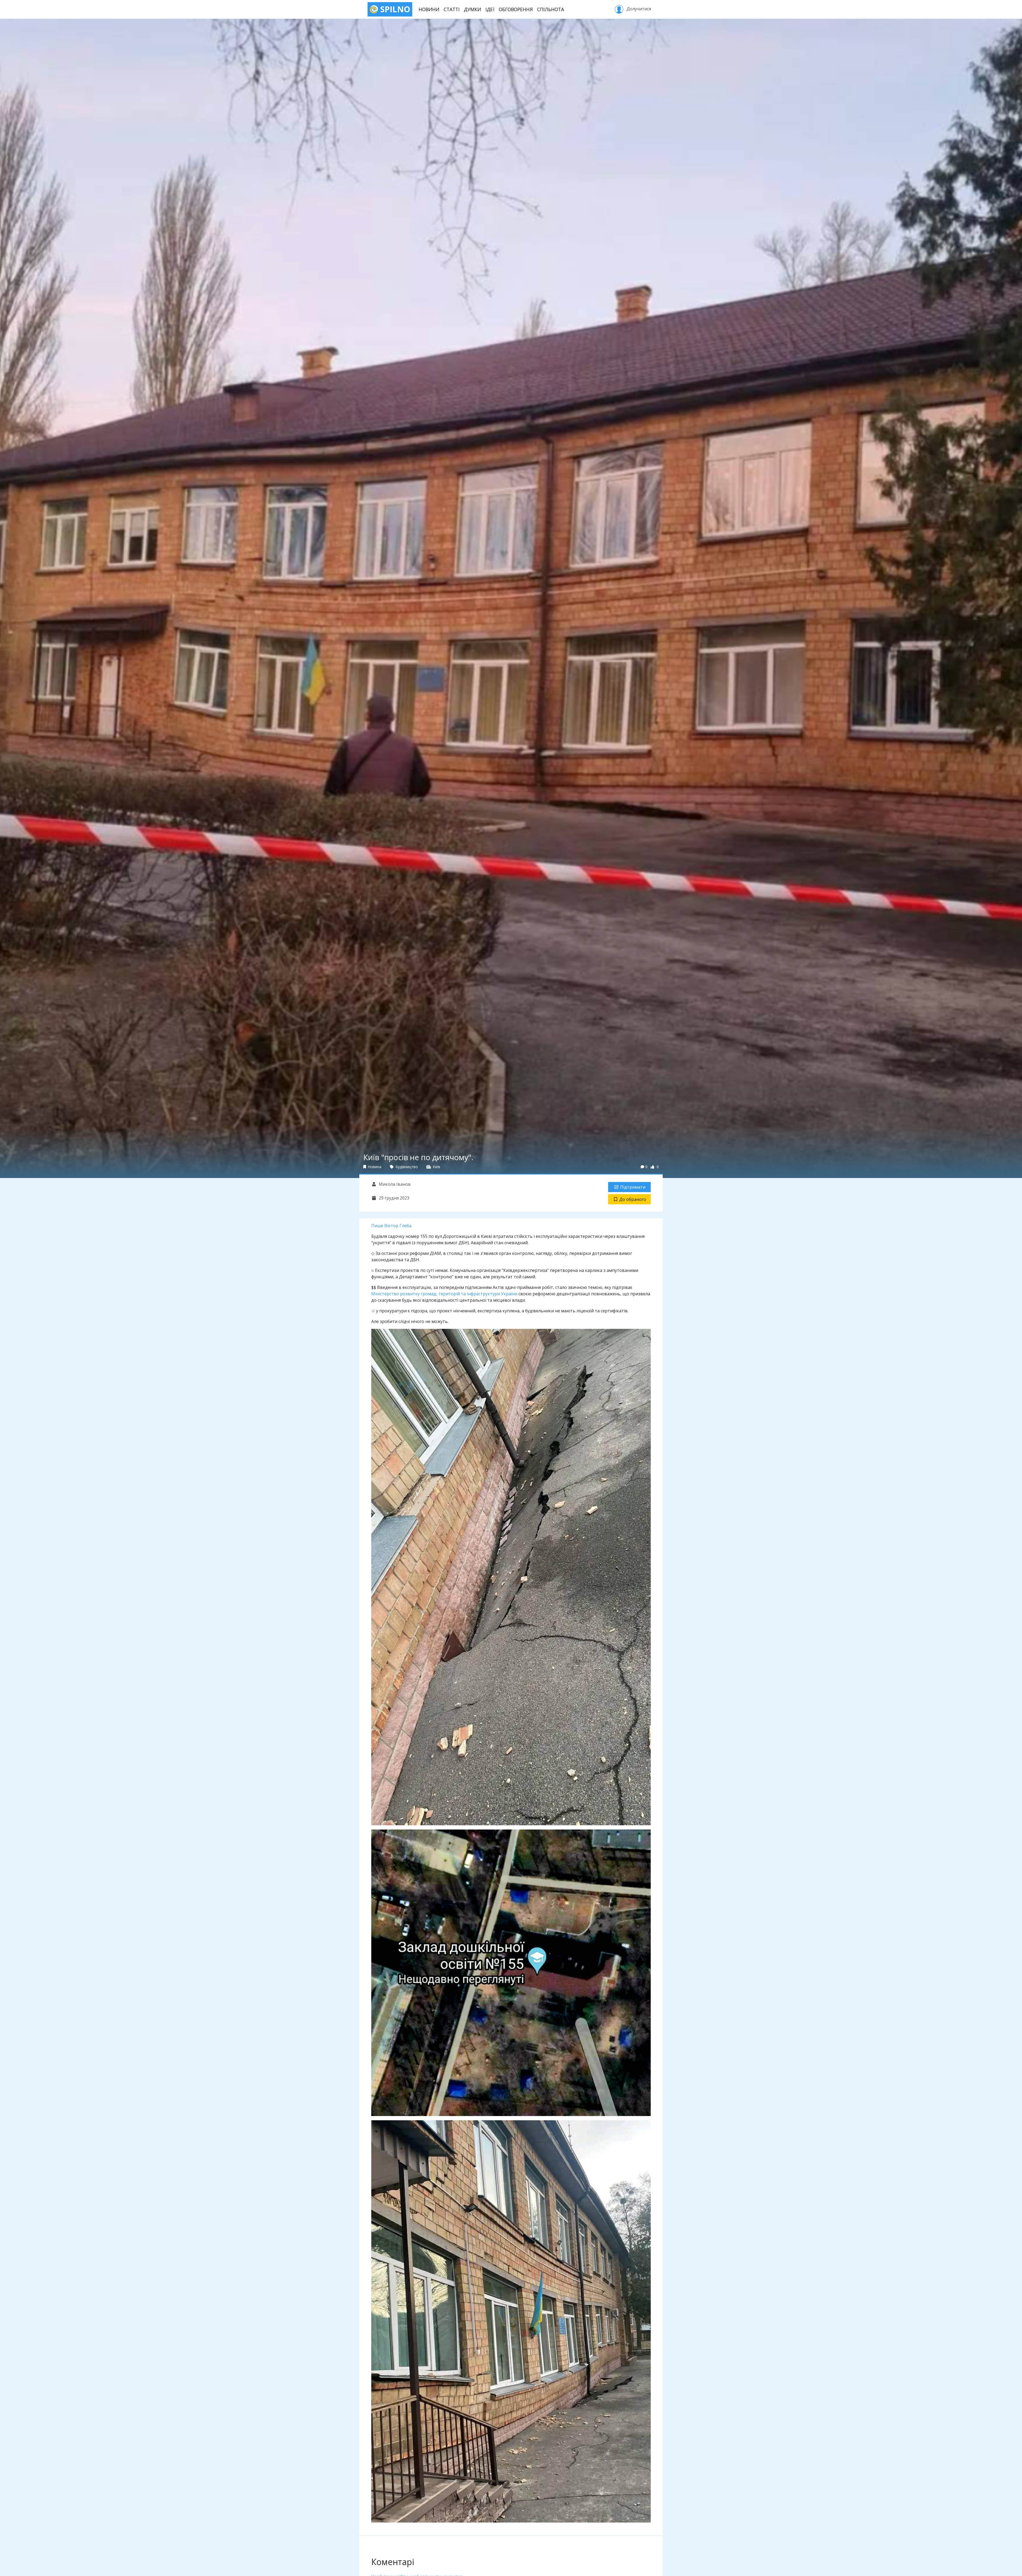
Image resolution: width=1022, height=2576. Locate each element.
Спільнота (551, 9)
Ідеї (490, 9)
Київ (436, 1167)
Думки (473, 9)
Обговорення (516, 9)
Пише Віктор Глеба (391, 1226)
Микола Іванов (394, 1184)
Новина (374, 1167)
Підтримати (633, 1187)
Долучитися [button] (638, 9)
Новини (429, 9)
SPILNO (394, 9)
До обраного (633, 1199)
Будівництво (406, 1167)
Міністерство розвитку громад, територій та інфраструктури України (444, 1294)
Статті (452, 9)
